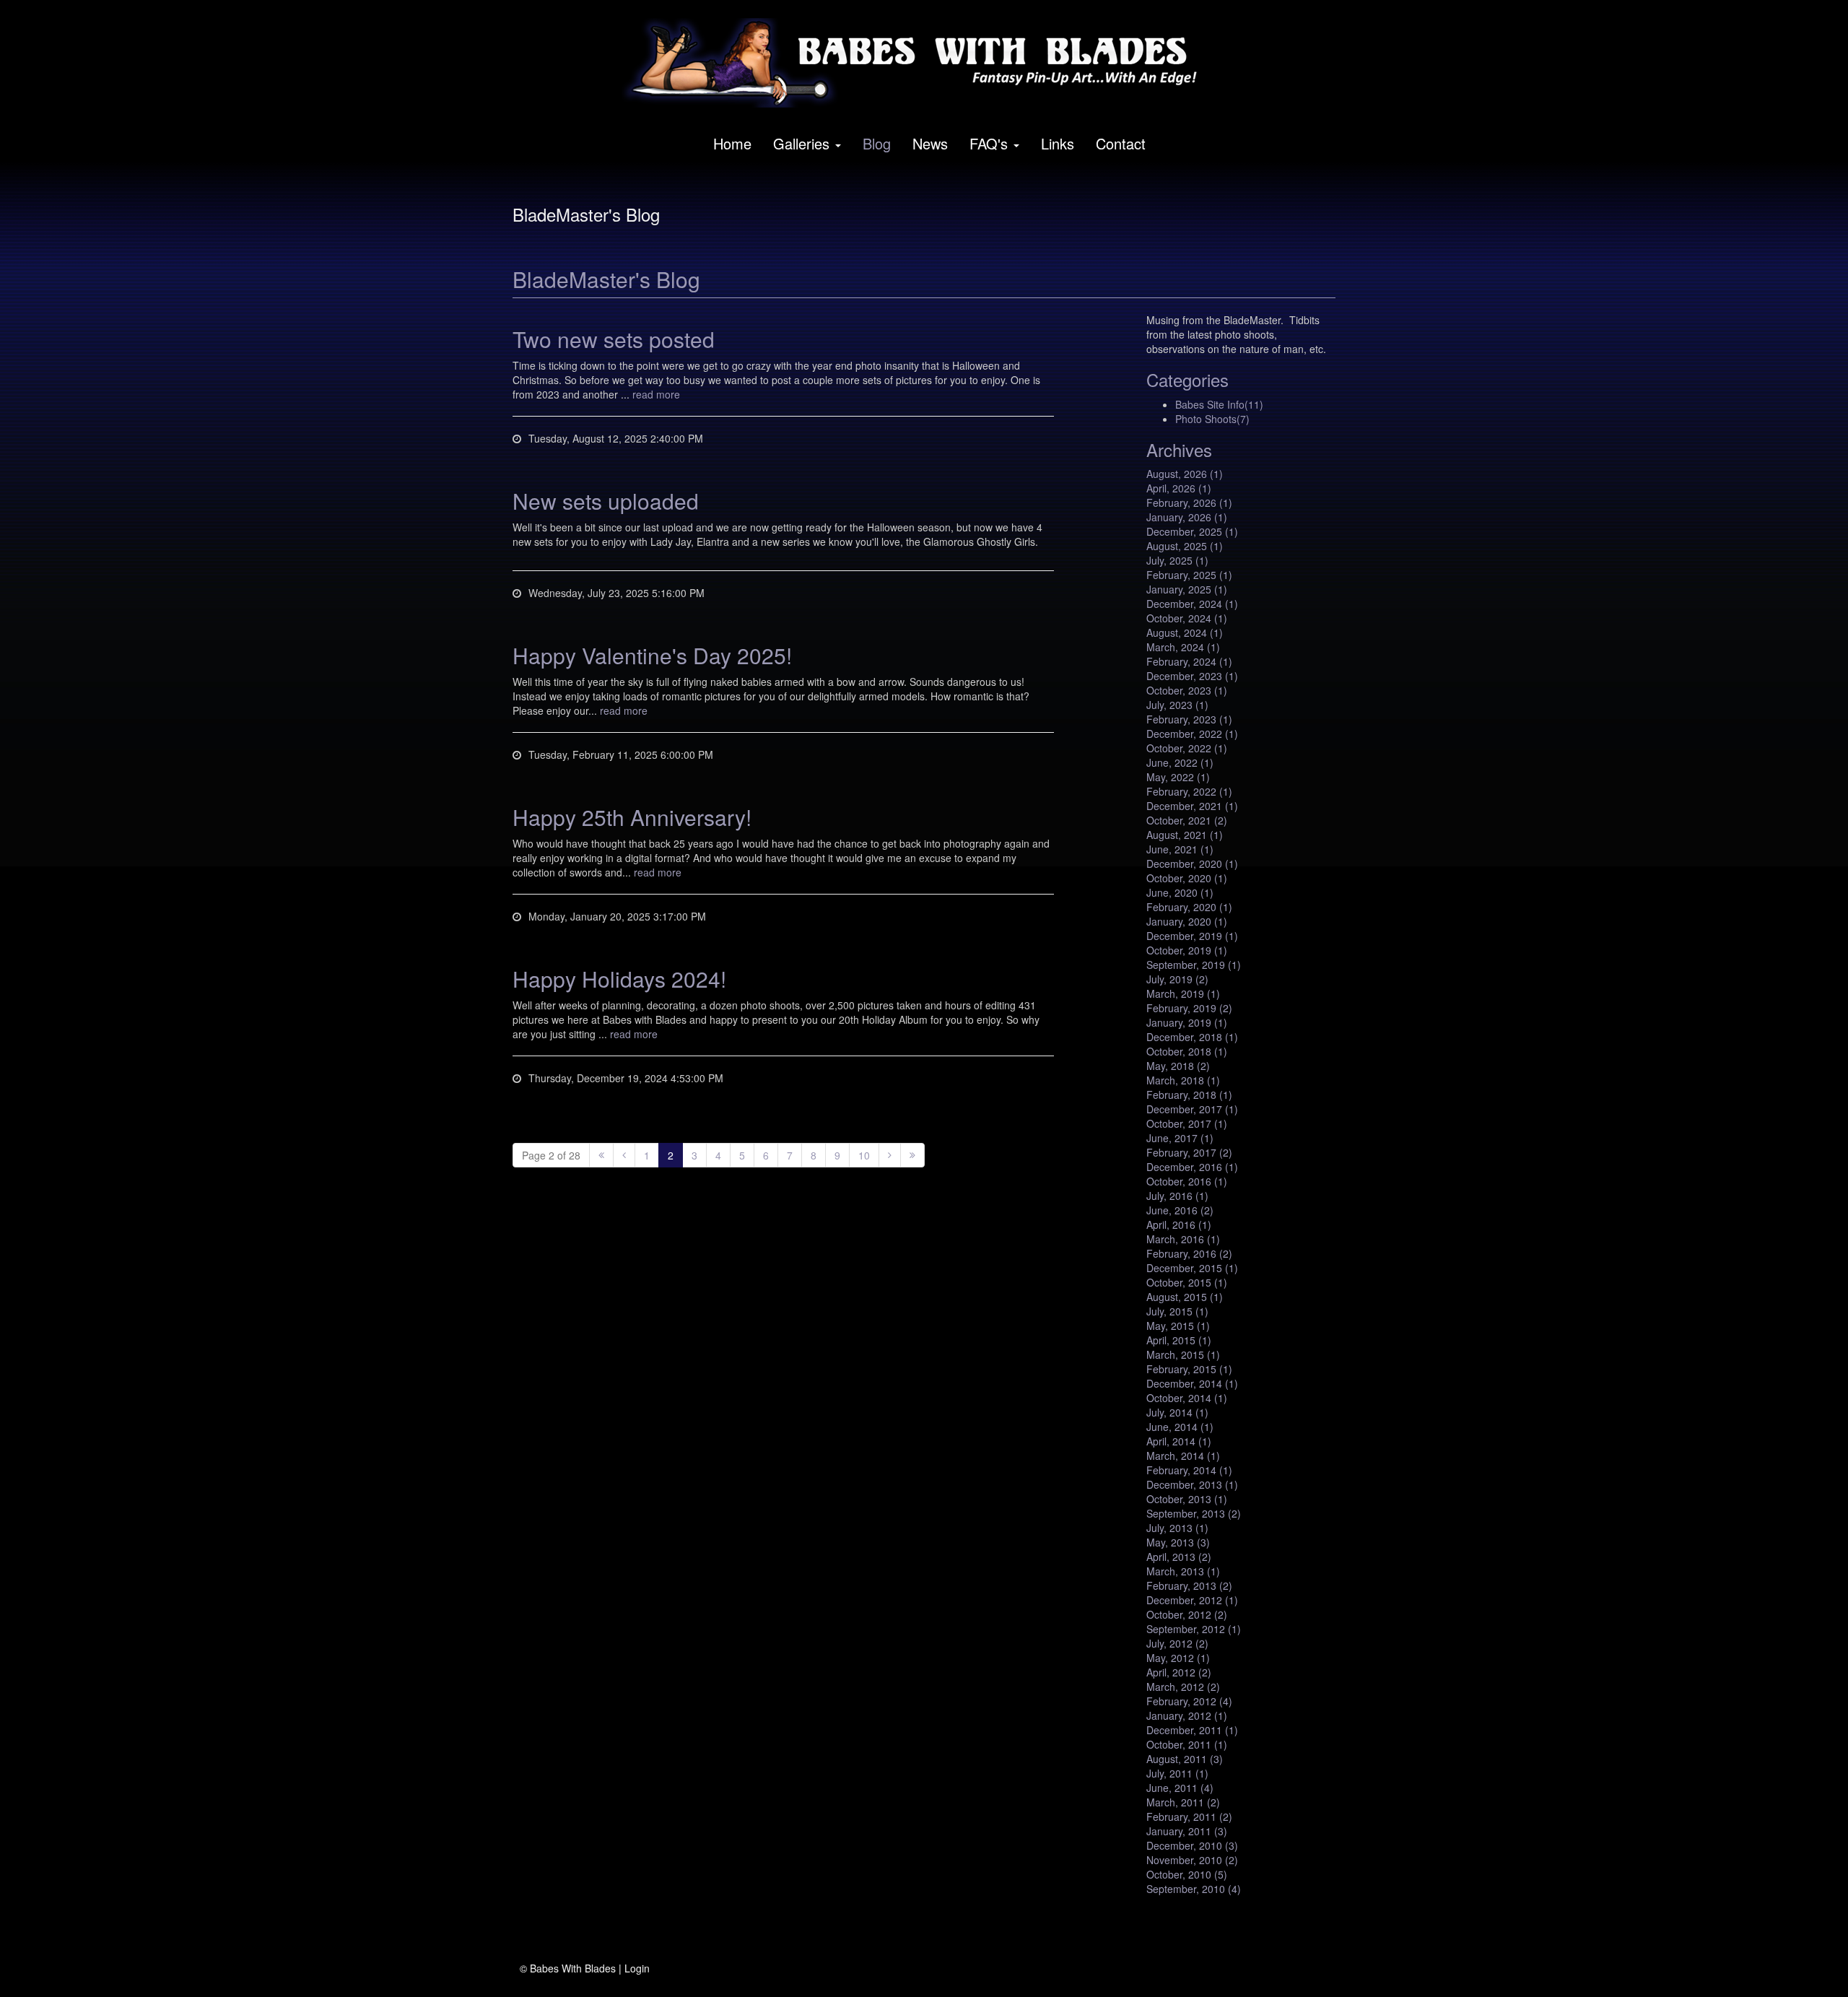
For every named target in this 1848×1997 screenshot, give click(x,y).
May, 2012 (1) (1178, 1658)
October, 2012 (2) (1187, 1614)
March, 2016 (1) (1183, 1239)
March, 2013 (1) (1183, 1571)
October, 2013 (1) (1187, 1499)
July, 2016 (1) (1177, 1196)
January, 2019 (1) (1187, 1022)
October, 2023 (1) (1187, 690)
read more (656, 394)
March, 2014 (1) (1183, 1456)
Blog (877, 143)
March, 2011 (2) (1183, 1802)
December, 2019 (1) (1192, 936)
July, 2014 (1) (1177, 1412)
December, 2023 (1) (1192, 676)
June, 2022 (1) (1180, 762)
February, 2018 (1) (1189, 1095)
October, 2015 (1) (1187, 1282)
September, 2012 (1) (1194, 1629)
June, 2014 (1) (1180, 1427)
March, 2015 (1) (1183, 1354)
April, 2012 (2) (1179, 1672)
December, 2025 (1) (1192, 531)
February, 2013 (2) (1189, 1585)
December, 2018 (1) (1192, 1037)
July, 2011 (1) (1177, 1773)
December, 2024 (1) (1192, 604)
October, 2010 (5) (1187, 1874)
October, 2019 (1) (1187, 950)
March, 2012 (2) (1183, 1687)
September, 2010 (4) (1194, 1889)
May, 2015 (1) (1178, 1326)
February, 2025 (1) (1189, 575)
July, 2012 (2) (1177, 1643)
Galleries (801, 143)
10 (864, 1155)
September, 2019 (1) (1194, 965)
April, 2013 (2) (1179, 1557)
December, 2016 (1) (1192, 1167)
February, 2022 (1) (1189, 791)
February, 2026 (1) (1189, 502)
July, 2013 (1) (1177, 1528)
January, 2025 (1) (1187, 589)
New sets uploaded (606, 501)
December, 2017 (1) (1192, 1109)
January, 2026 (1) (1187, 517)
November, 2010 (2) (1192, 1860)
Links (1058, 143)
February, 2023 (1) (1189, 719)
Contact (1121, 143)
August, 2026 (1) (1185, 474)
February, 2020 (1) (1189, 907)
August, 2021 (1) (1185, 835)
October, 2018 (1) (1187, 1051)
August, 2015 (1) (1185, 1297)
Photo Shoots (1212, 419)
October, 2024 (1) (1187, 618)
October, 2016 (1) (1187, 1181)
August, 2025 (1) (1185, 546)
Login (637, 1968)
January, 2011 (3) (1187, 1831)
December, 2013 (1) (1192, 1484)
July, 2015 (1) (1177, 1311)
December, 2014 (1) (1192, 1383)
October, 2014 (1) (1187, 1398)
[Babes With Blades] (919, 63)
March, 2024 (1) (1183, 647)
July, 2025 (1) (1177, 560)
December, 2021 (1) (1192, 806)
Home (732, 143)
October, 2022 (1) (1187, 748)
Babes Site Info (1219, 404)
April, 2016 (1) (1179, 1224)
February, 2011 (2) (1189, 1817)
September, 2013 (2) (1194, 1513)
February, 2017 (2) (1189, 1152)
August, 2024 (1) (1185, 632)
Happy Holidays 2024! (619, 979)
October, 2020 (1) (1187, 878)
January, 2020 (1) (1187, 921)
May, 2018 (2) (1178, 1066)
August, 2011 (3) (1185, 1759)
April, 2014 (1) (1179, 1441)
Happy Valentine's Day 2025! (652, 655)
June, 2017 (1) (1180, 1138)
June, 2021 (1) (1180, 849)
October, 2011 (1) (1187, 1744)
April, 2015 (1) (1179, 1340)
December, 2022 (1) (1192, 734)
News (930, 143)
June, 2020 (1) (1180, 892)
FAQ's (989, 143)
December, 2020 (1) (1192, 863)
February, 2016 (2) (1189, 1253)
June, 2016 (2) (1180, 1210)
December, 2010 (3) (1192, 1845)
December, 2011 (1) (1192, 1730)
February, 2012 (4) (1189, 1701)
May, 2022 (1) (1178, 777)
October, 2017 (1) (1187, 1123)
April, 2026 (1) (1179, 488)
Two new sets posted (614, 339)
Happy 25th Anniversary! (632, 817)
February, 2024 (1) (1189, 661)
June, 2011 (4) (1180, 1788)
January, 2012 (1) (1187, 1715)
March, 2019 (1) (1183, 993)
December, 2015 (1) (1192, 1268)
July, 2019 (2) (1177, 979)
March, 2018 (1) (1183, 1080)
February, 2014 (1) (1189, 1470)
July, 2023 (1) (1177, 705)
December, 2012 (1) (1192, 1600)
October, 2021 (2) (1187, 820)
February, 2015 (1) (1189, 1369)
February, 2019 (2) (1189, 1008)
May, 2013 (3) (1178, 1542)
